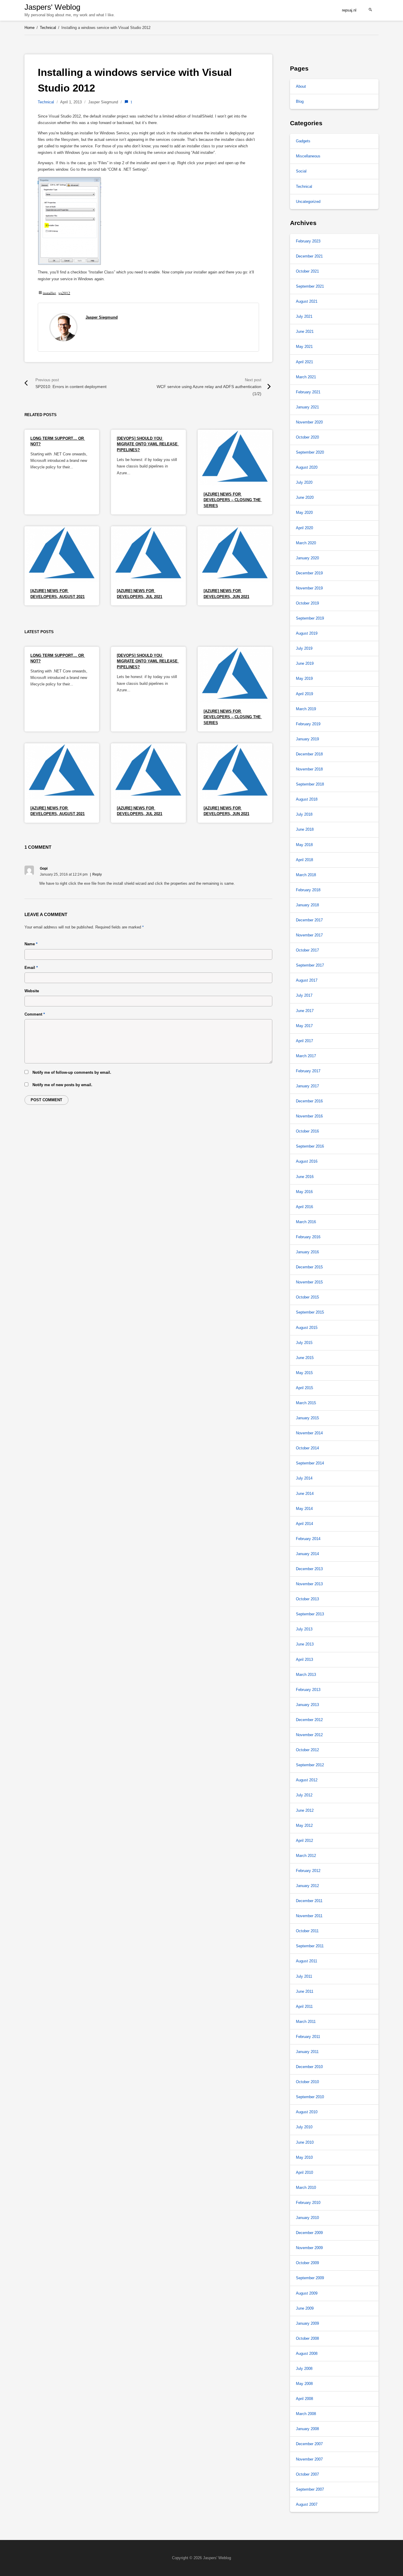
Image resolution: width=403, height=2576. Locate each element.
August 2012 (307, 1780)
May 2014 (304, 1509)
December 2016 (309, 1101)
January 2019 (307, 739)
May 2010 (304, 2157)
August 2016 (307, 1161)
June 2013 (305, 1644)
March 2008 (306, 2414)
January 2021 (307, 407)
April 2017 (304, 1041)
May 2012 (304, 1825)
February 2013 (308, 1690)
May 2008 (304, 2384)
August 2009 (307, 2293)
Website (32, 991)
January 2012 (307, 1886)
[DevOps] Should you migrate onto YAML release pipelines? (148, 444)
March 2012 (306, 1856)
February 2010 (308, 2203)
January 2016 (307, 1252)
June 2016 (305, 1177)
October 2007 (307, 2474)
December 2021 (309, 256)
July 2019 (304, 648)
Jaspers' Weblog (52, 7)
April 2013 (304, 1660)
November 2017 (309, 935)
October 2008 (307, 2338)
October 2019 (307, 603)
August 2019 (307, 633)
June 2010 (305, 2142)
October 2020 (307, 437)
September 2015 (310, 1312)
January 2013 (307, 1705)
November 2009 (309, 2248)
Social (301, 171)
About (301, 86)
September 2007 (310, 2489)
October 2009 (307, 2263)
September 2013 (310, 1614)
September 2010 (310, 2097)
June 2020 (305, 497)
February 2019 (308, 724)
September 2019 (310, 618)
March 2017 (306, 1056)
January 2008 (307, 2429)
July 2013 (304, 1629)
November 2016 (309, 1116)
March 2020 (306, 543)
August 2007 (307, 2504)
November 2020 (309, 422)
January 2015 (307, 1418)
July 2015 (304, 1343)
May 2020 (304, 513)
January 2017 (307, 1086)
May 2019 (304, 678)
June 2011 (305, 1991)
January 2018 (307, 905)
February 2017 (308, 1071)
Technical (46, 102)
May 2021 (304, 347)
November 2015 (309, 1282)
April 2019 (304, 694)
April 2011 (304, 2006)
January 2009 (307, 2323)
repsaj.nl (349, 10)
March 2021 (306, 377)
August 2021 (307, 301)
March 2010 (306, 2188)
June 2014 (305, 1494)
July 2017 (304, 995)
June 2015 (305, 1358)
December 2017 (309, 920)
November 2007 (309, 2459)
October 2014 (307, 1448)
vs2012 (64, 293)
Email (31, 968)
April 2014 (304, 1524)
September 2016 (310, 1146)
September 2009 (310, 2278)
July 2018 (304, 814)
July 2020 (304, 482)
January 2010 (307, 2218)
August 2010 (307, 2112)
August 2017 (307, 980)
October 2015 (307, 1297)
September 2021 (310, 286)
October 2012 (307, 1750)
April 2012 (304, 1841)
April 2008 (304, 2399)
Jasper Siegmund (102, 317)
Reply (97, 874)
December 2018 (309, 754)
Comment (35, 1014)
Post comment (46, 1100)
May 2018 (304, 845)
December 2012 (309, 1720)
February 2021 (308, 392)
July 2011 (304, 1976)
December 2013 (309, 1569)
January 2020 (307, 558)
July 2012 (304, 1795)
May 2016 (304, 1192)
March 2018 (306, 875)
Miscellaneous (308, 156)
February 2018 (308, 890)
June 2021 (305, 331)
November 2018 (309, 769)
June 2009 (305, 2308)
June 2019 (305, 663)
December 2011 (309, 1901)
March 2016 (306, 1222)
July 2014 (304, 1478)
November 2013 (309, 1584)
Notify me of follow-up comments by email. (72, 1072)
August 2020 (307, 467)
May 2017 (304, 1026)
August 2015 (307, 1328)
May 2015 (304, 1373)
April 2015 (304, 1388)
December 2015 (309, 1267)
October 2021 (307, 271)
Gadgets (303, 141)
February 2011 (308, 2037)
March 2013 (306, 1675)
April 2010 (304, 2172)
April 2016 (304, 1207)
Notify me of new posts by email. (62, 1085)
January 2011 (307, 2052)
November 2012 (309, 1735)
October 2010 (307, 2082)
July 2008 (304, 2369)
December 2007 (309, 2444)
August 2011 (307, 1961)
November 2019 (309, 588)
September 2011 (310, 1946)
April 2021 (304, 362)
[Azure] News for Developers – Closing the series (233, 500)
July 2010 (304, 2127)
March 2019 (306, 709)
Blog (300, 101)
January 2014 (307, 1554)
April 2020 (304, 528)
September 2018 (310, 784)
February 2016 (308, 1237)
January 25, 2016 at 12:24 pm (64, 874)
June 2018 (305, 829)
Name (31, 944)
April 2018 (304, 860)
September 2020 (310, 452)
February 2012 (308, 1871)
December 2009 (309, 2233)
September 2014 (310, 1463)
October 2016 (307, 1131)
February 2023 (308, 241)
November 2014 (309, 1433)
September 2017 (310, 965)
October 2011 (307, 1931)
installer (49, 293)
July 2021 (304, 316)
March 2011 (306, 2022)
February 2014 (308, 1539)
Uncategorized (308, 202)
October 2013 (307, 1599)
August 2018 (307, 799)
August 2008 (307, 2353)
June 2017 (305, 1011)
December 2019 (309, 573)
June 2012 (305, 1810)
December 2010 (309, 2067)
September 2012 (310, 1765)
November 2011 (309, 1916)
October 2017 (307, 950)
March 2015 (306, 1403)
